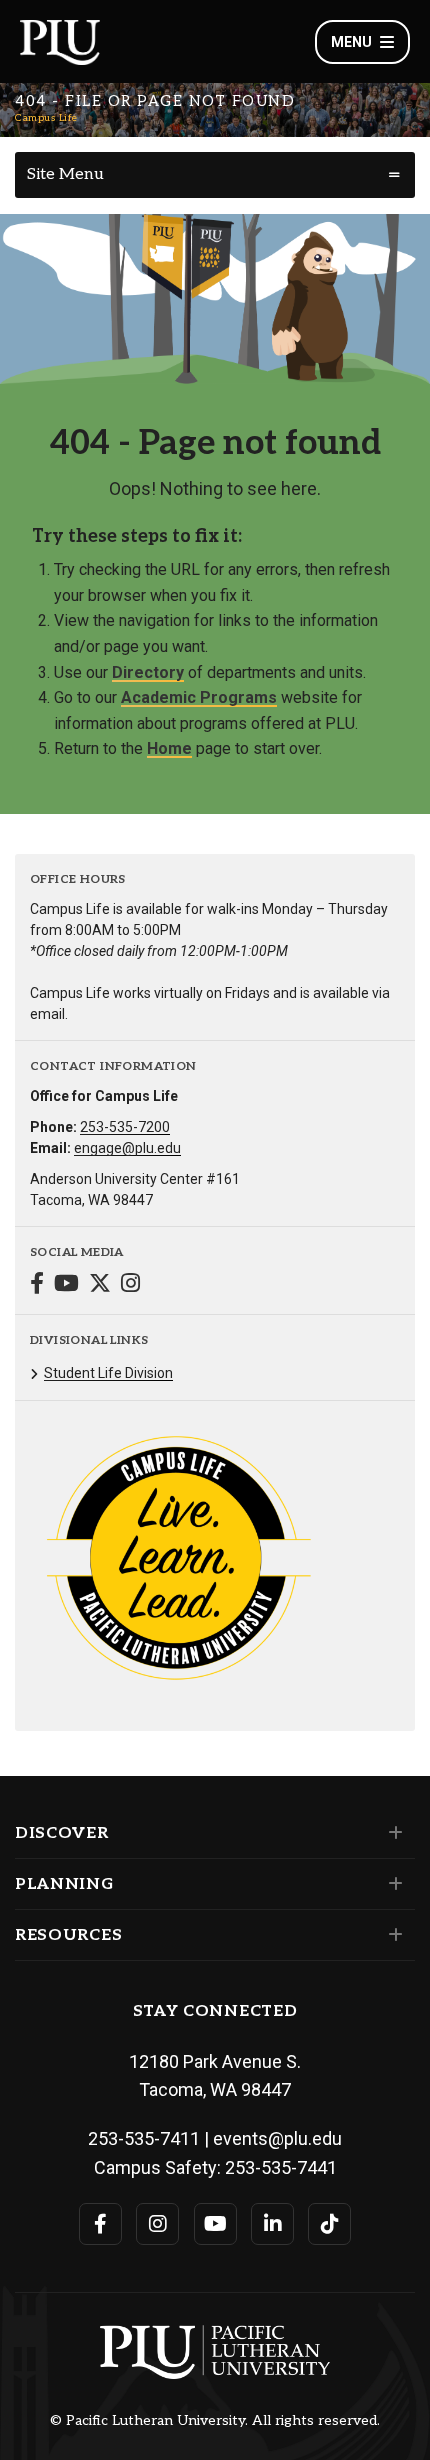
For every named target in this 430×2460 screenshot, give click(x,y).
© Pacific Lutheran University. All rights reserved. (215, 2421)
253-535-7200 (125, 1127)
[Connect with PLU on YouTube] (215, 2224)
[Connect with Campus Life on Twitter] (100, 1285)
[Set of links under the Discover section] (391, 1833)
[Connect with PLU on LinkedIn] (272, 2224)
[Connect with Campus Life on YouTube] (66, 1285)
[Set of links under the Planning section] (391, 1884)
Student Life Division (108, 1373)
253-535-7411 (144, 2138)
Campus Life (46, 118)
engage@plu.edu (127, 1148)
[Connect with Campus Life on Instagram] (130, 1285)
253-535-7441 (281, 2167)
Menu (351, 42)
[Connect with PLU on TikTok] (329, 2224)
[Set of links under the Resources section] (391, 1935)
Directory (148, 672)
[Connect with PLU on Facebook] (100, 2224)
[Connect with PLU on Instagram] (157, 2224)
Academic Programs (199, 697)
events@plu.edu (277, 2138)
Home (169, 748)
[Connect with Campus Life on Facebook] (37, 1285)
